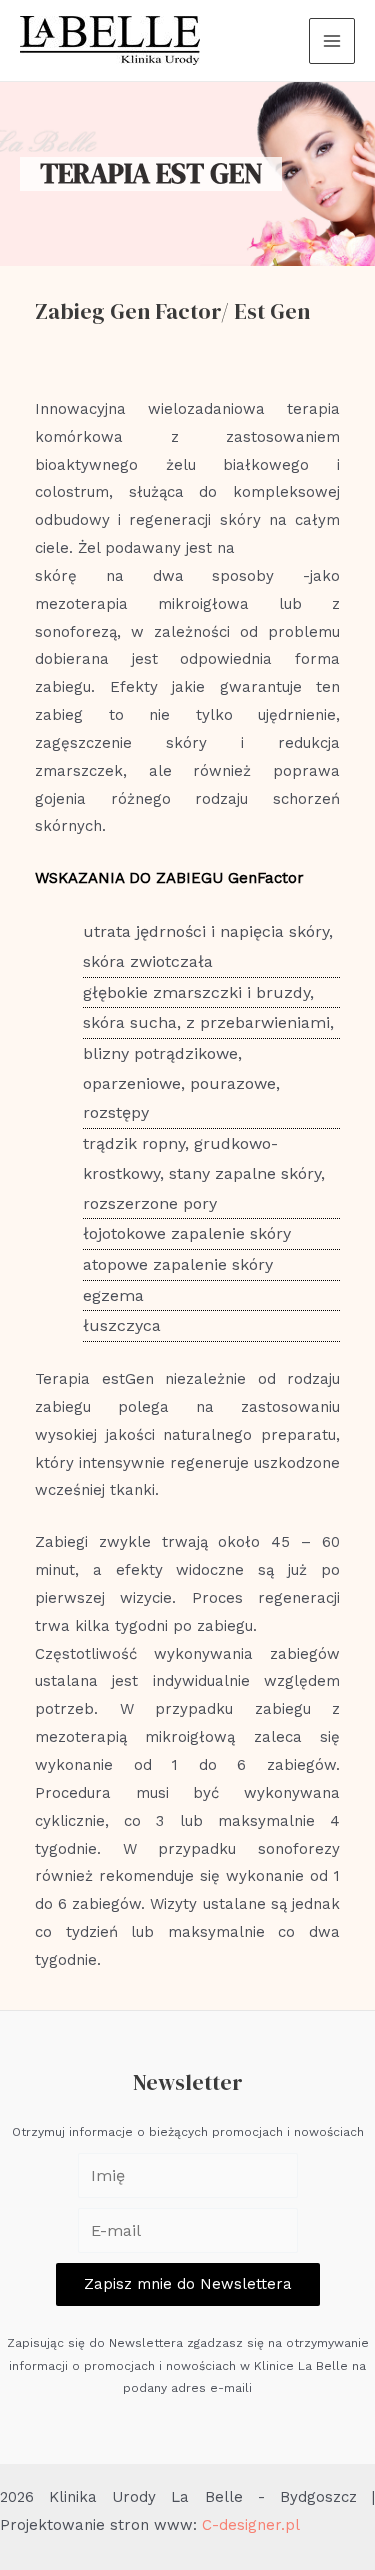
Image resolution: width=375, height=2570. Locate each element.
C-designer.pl (251, 2525)
